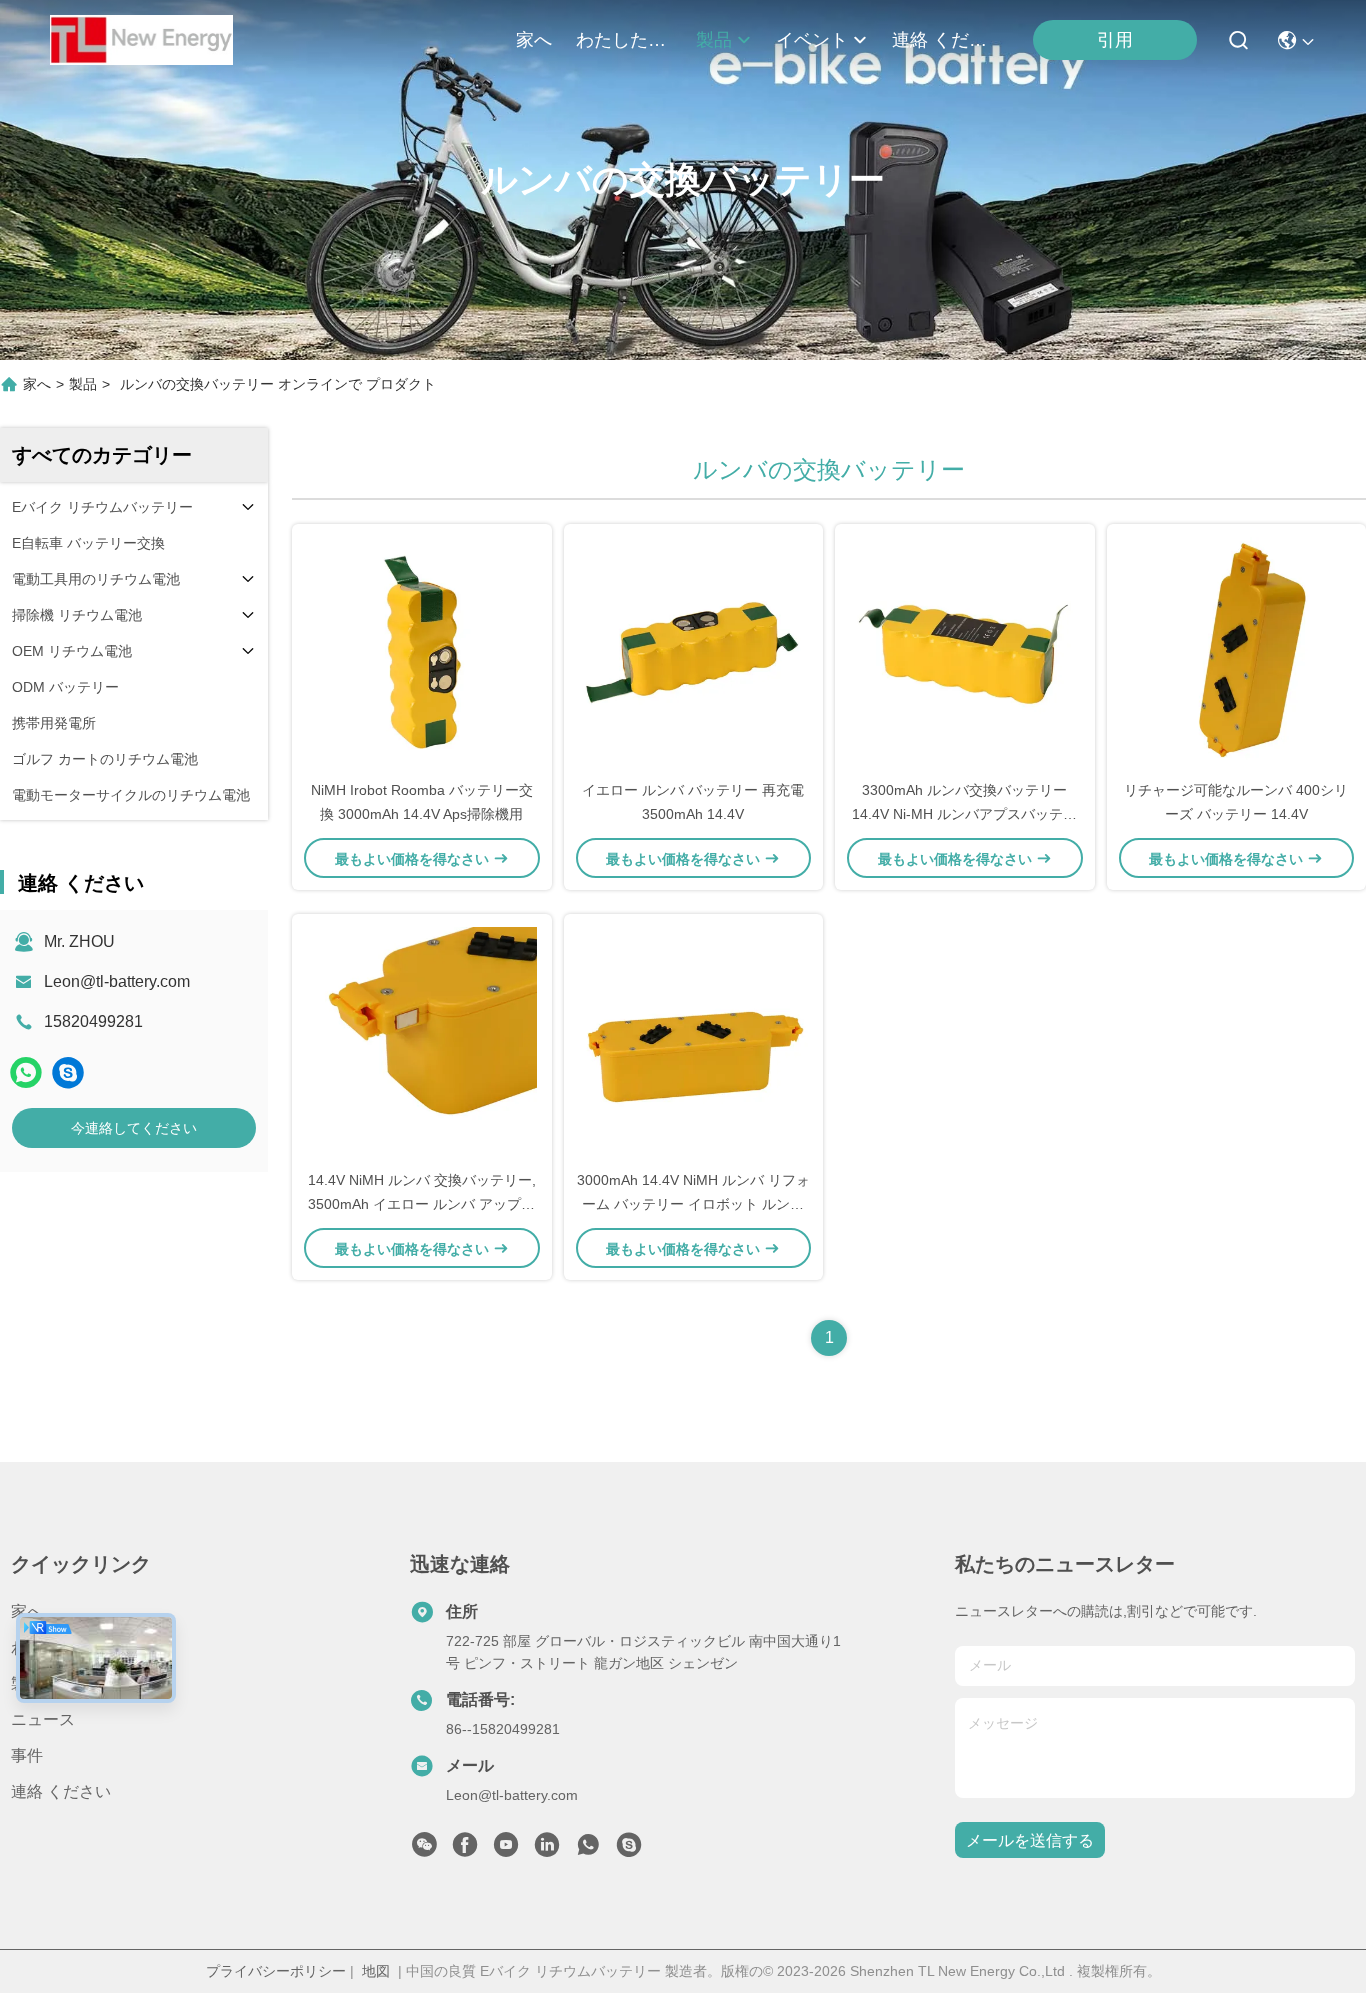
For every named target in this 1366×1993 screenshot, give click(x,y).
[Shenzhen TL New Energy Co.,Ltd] (141, 40)
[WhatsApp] (26, 1072)
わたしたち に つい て (624, 40)
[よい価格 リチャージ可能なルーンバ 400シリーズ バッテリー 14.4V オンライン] (1237, 651)
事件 (27, 1755)
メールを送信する (1030, 1840)
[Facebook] (465, 1850)
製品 (714, 40)
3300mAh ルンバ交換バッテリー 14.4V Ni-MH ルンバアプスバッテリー (964, 814)
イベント (812, 40)
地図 (376, 1971)
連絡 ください (940, 40)
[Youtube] (506, 1850)
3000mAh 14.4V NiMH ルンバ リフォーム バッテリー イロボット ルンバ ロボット (693, 1204)
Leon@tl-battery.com (117, 981)
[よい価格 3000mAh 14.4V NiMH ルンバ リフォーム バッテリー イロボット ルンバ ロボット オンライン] (694, 1041)
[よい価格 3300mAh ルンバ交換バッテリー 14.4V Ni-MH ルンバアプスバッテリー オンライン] (965, 651)
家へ (534, 40)
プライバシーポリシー (276, 1971)
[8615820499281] (588, 1850)
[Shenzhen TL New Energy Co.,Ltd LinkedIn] (547, 1850)
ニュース (43, 1719)
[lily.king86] (68, 1072)
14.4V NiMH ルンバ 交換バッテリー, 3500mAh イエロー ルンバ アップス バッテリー (422, 1204)
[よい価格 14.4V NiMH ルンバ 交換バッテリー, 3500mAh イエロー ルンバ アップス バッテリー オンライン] (422, 1041)
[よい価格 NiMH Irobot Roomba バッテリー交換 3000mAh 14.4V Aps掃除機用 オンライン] (422, 651)
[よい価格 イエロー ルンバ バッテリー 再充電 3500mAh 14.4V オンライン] (694, 651)
